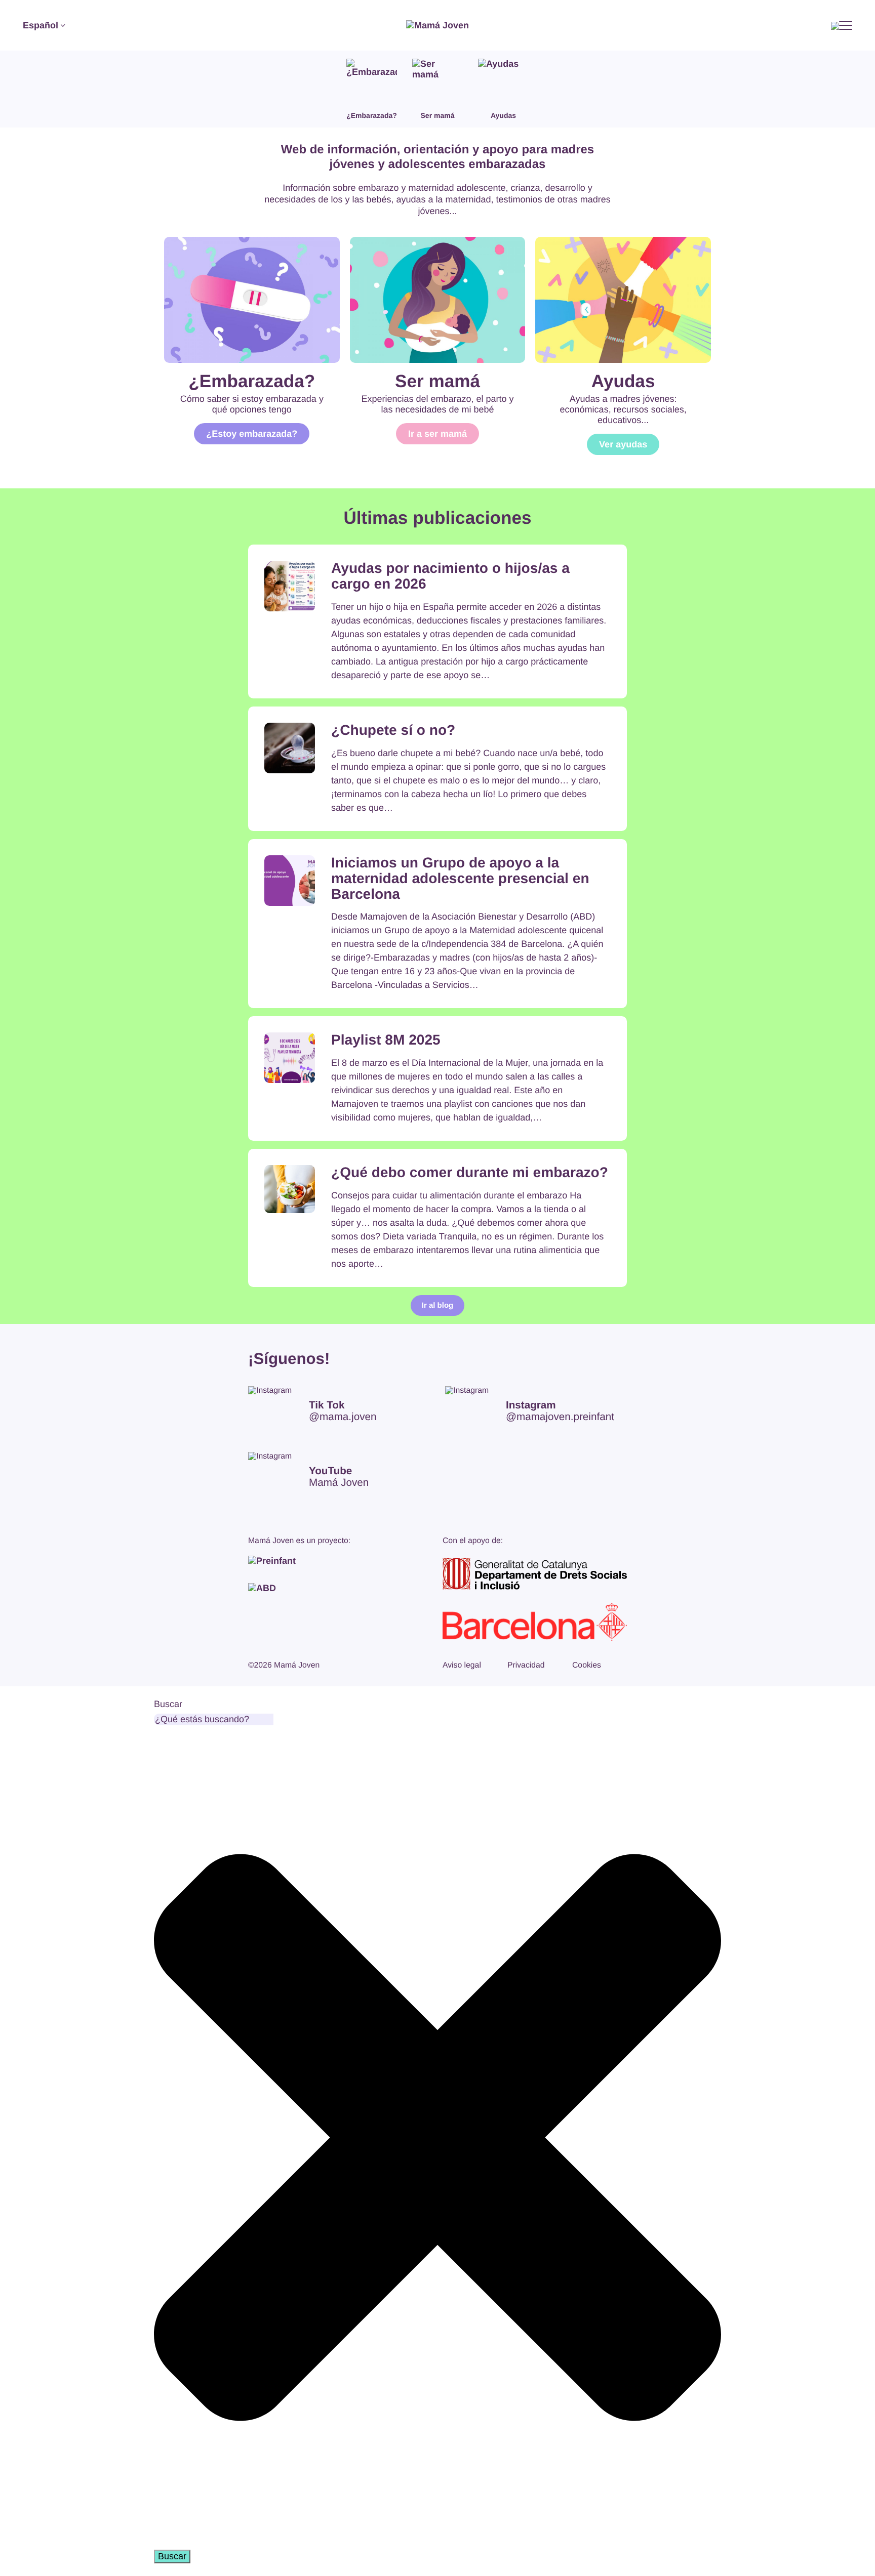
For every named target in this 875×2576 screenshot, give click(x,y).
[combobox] (214, 1719)
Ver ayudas (623, 444)
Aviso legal (462, 1665)
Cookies (587, 1665)
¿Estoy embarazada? (252, 434)
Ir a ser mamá (437, 434)
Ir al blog (438, 1305)
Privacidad (526, 1665)
